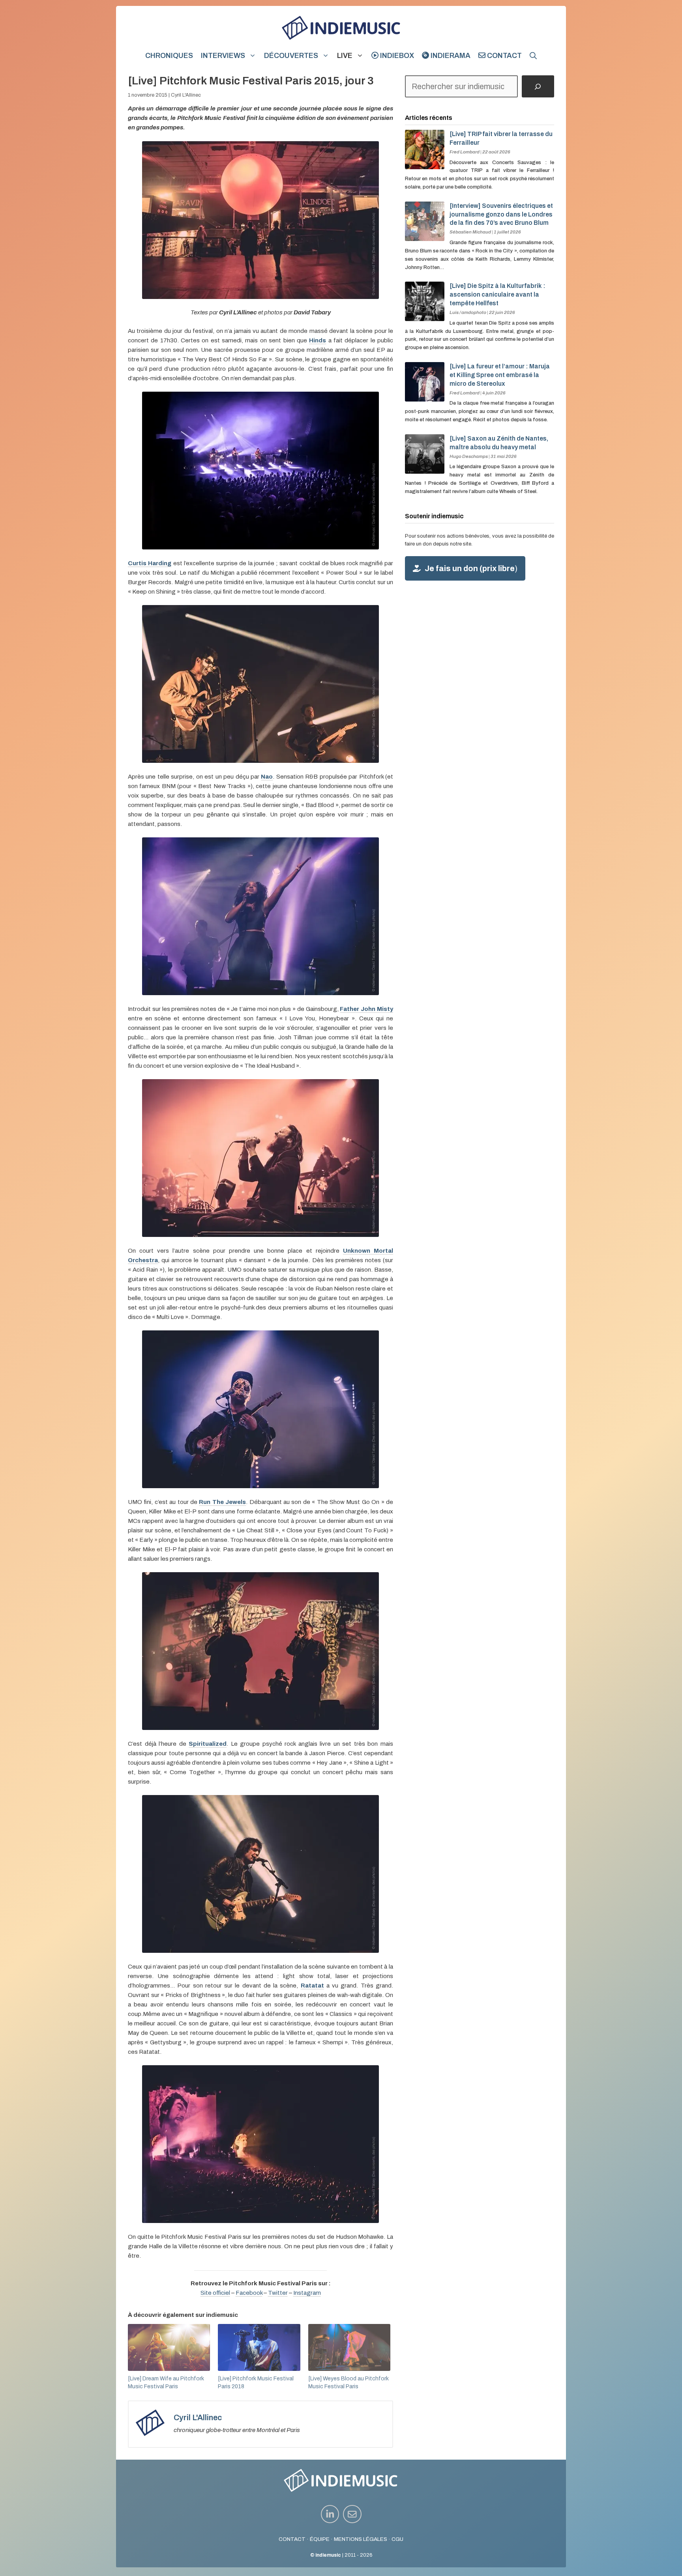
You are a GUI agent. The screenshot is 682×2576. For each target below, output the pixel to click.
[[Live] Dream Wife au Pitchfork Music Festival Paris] (169, 2347)
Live (345, 56)
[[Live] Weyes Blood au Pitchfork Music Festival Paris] (349, 2347)
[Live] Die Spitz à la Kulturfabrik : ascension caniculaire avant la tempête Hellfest (497, 294)
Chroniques (169, 56)
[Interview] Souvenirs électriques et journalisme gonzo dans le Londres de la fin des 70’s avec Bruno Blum (501, 214)
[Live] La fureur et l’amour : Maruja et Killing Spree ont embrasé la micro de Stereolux (500, 375)
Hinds (318, 340)
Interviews (223, 56)
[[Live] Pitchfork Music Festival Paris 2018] (259, 2347)
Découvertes (291, 56)
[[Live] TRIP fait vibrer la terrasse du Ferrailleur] (425, 165)
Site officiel (215, 2293)
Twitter (278, 2293)
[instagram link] (330, 2514)
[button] (533, 56)
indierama (450, 56)
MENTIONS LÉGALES (361, 2539)
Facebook (249, 2293)
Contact (504, 56)
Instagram (307, 2293)
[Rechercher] (538, 86)
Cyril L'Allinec (186, 95)
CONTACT (292, 2539)
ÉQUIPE (320, 2539)
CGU (397, 2539)
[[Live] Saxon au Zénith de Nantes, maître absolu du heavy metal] (425, 469)
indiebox (396, 56)
